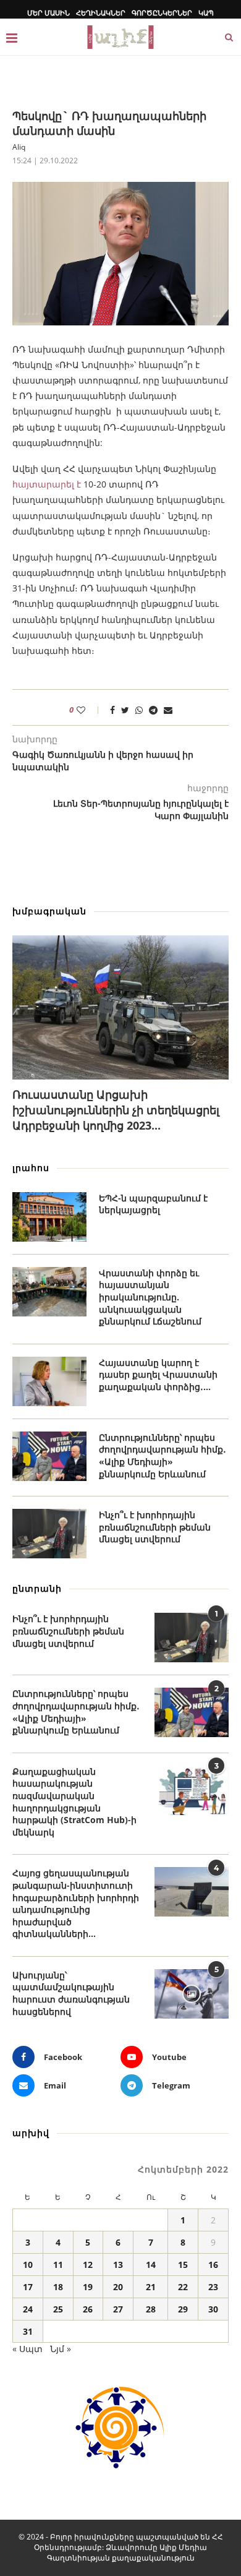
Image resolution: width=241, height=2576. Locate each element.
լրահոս (31, 1168)
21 (151, 2287)
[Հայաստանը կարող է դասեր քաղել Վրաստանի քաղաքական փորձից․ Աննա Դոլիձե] (49, 1381)
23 (213, 2287)
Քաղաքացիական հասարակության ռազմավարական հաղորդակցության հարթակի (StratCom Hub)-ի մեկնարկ (74, 1802)
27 (118, 2309)
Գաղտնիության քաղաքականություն (121, 2558)
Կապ (206, 13)
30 (213, 2309)
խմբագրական (49, 911)
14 (151, 2265)
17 (28, 2287)
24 (28, 2309)
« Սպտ (27, 2349)
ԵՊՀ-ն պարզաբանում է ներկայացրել (153, 1204)
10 (28, 2265)
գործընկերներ (162, 13)
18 (58, 2287)
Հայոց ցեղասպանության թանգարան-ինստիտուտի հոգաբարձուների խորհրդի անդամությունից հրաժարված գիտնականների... (76, 1903)
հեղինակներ (101, 13)
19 (88, 2287)
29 (183, 2309)
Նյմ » (61, 2349)
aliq (19, 147)
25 (58, 2309)
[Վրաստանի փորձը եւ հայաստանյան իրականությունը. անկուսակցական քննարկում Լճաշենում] (49, 1292)
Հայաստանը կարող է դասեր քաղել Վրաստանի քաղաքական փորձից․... (158, 1375)
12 (88, 2265)
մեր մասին (49, 13)
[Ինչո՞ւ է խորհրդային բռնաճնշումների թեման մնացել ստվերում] (49, 1534)
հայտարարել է (47, 484)
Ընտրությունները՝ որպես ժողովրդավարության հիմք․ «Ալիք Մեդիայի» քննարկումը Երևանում (163, 1456)
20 (118, 2287)
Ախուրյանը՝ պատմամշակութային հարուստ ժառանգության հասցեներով (71, 1993)
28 (151, 2309)
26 (88, 2309)
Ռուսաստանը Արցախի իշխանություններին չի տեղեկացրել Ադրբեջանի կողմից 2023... (116, 1110)
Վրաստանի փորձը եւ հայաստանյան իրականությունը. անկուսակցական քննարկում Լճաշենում (150, 1297)
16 (213, 2265)
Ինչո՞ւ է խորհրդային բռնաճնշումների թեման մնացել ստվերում (155, 1527)
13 (118, 2265)
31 (28, 2331)
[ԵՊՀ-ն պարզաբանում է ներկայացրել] (49, 1217)
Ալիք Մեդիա (183, 2547)
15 (183, 2265)
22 (183, 2287)
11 (58, 2265)
